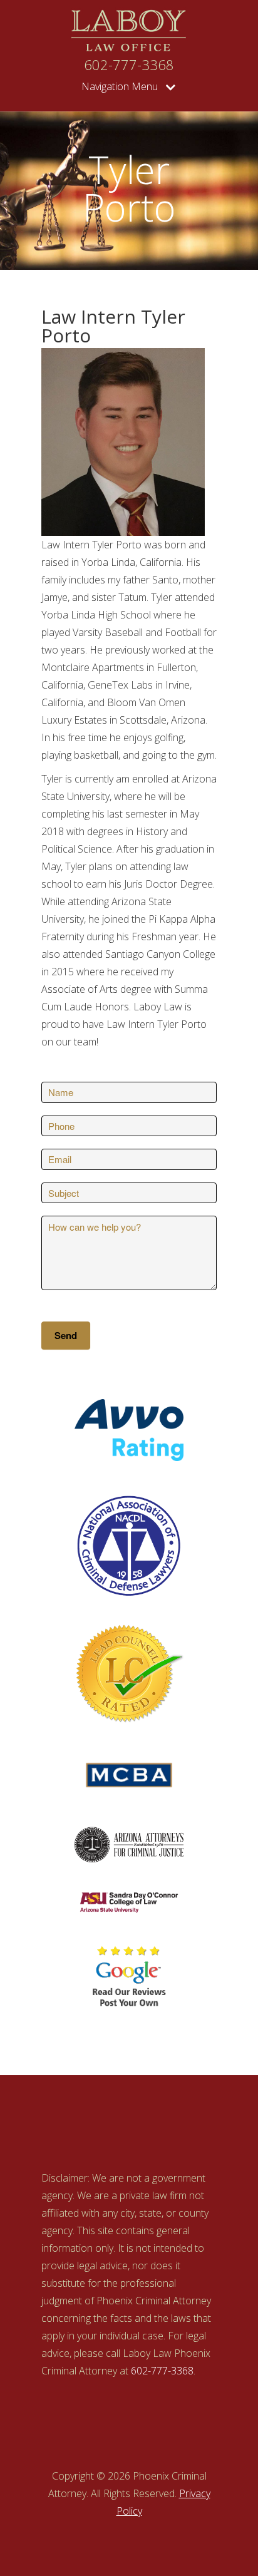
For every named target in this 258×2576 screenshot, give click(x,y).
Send (66, 1335)
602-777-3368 (129, 65)
